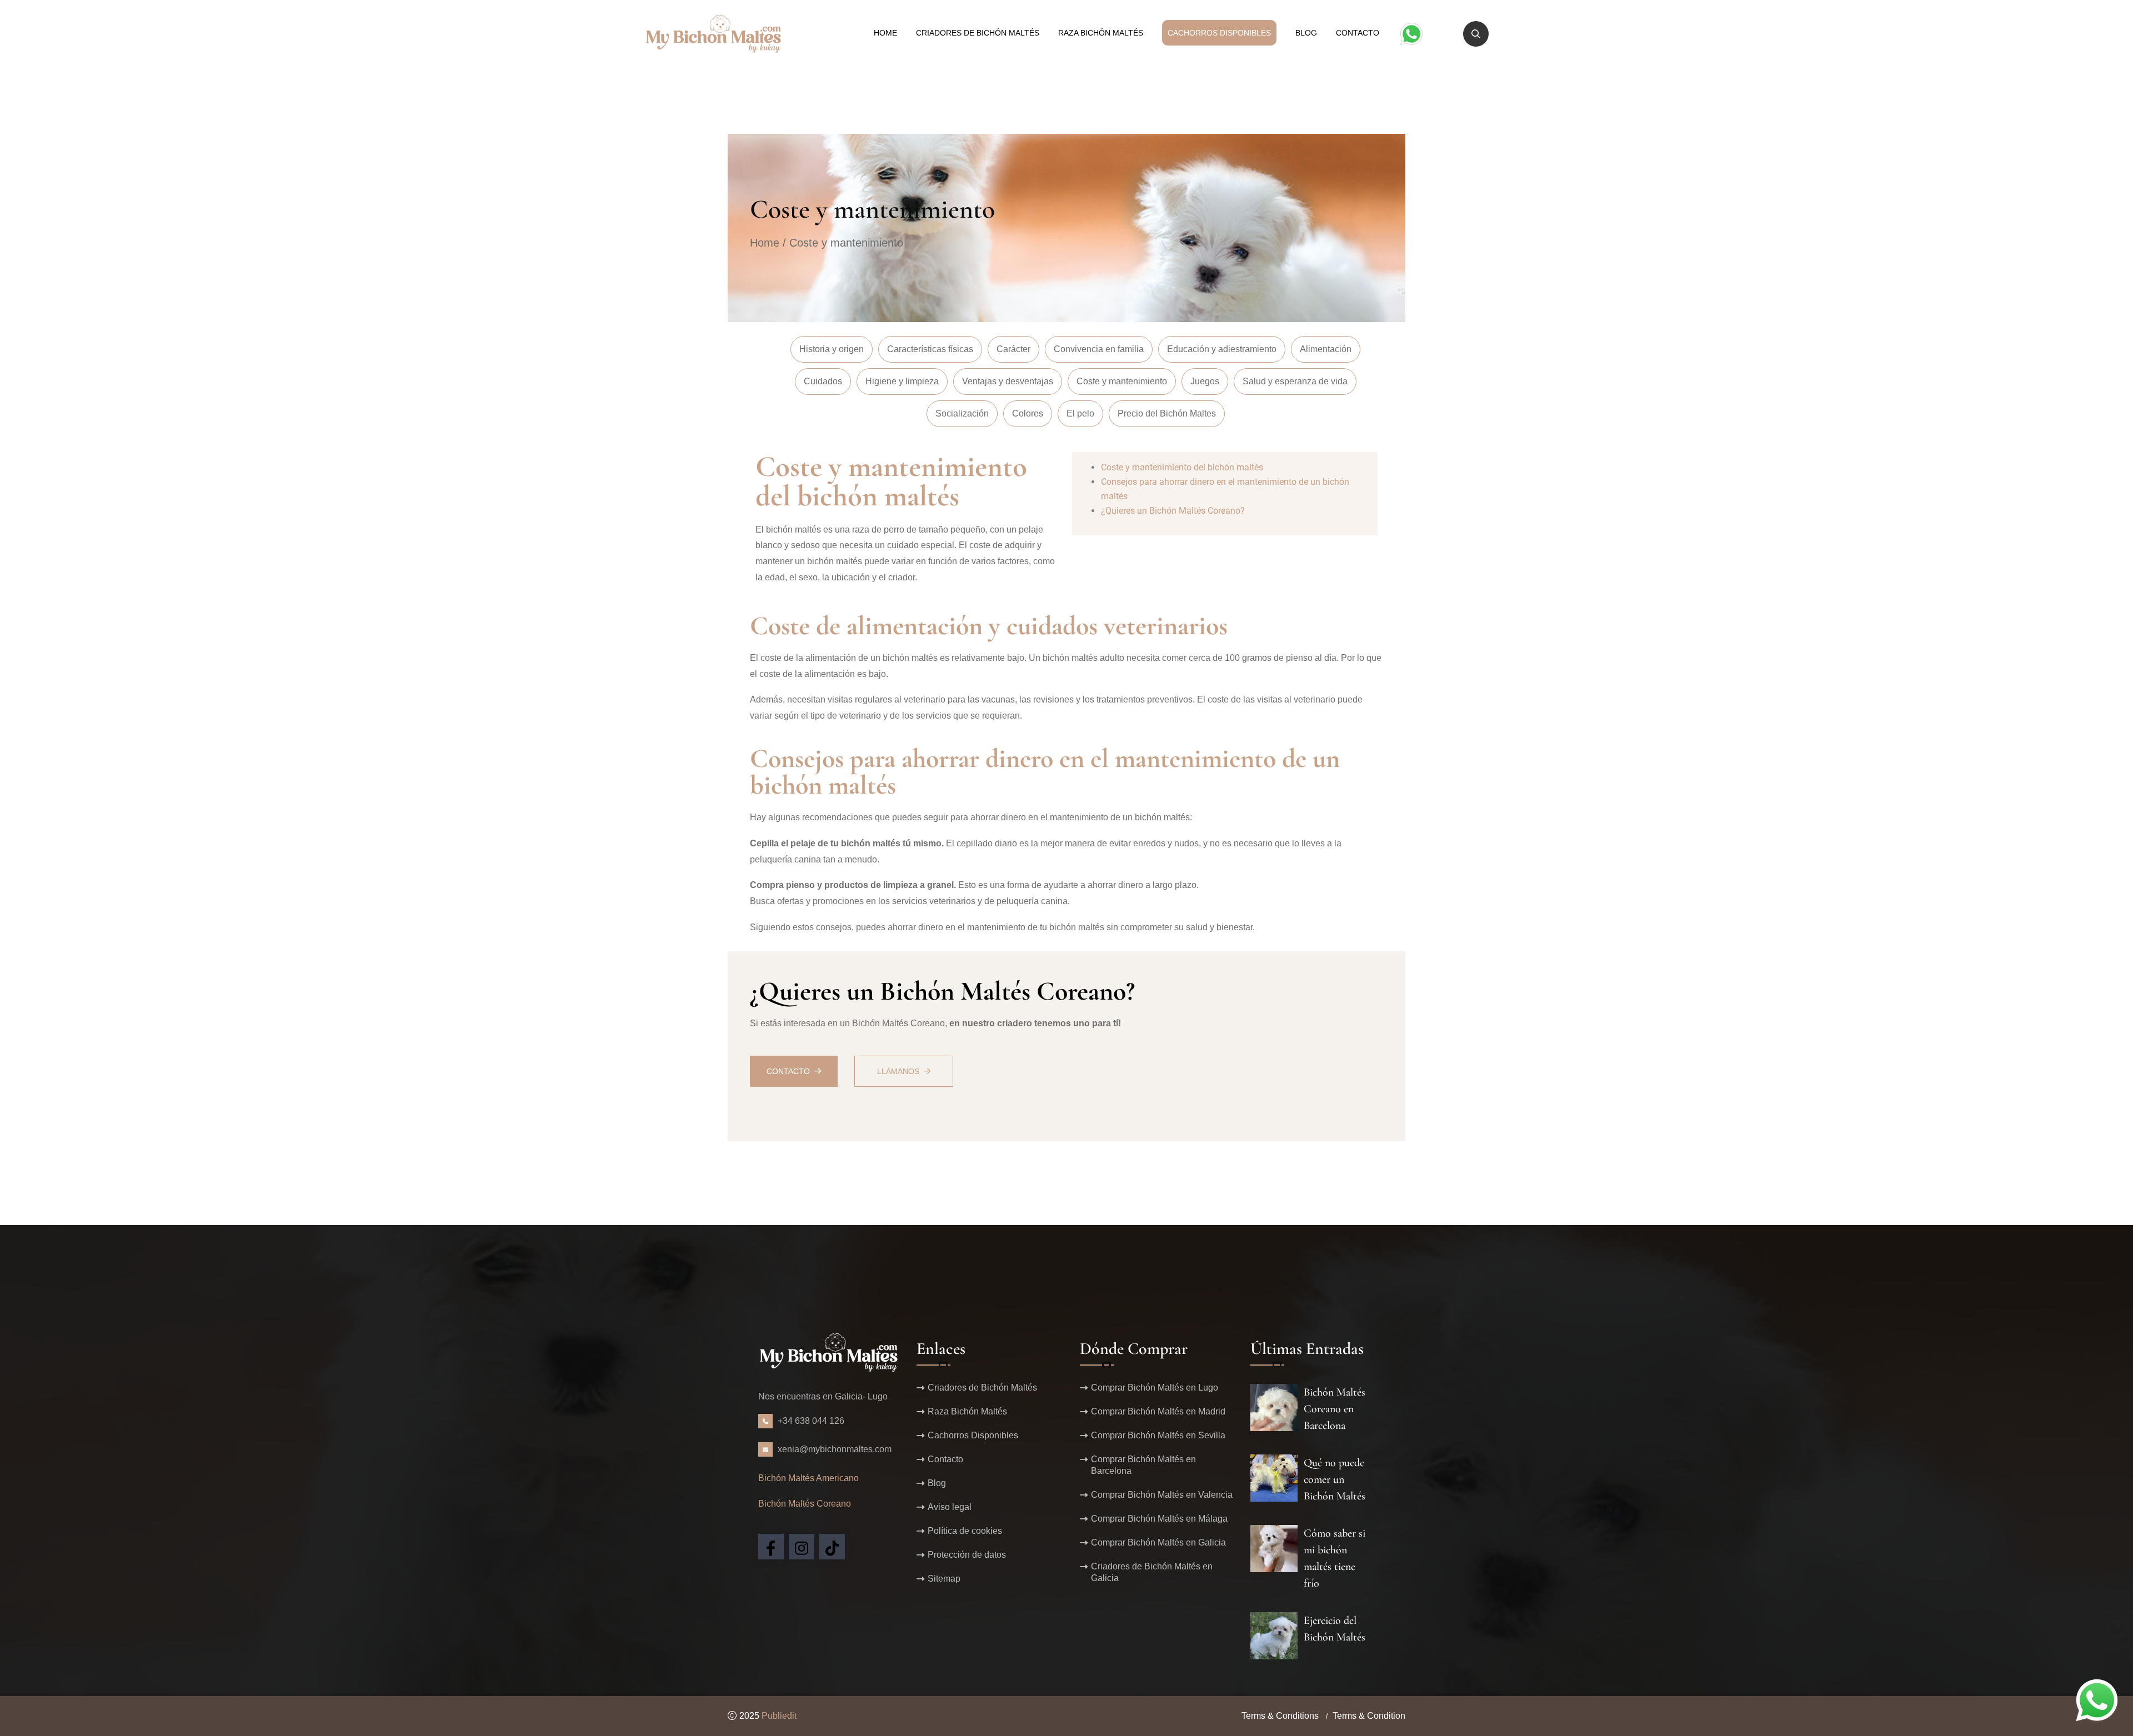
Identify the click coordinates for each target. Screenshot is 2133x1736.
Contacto (1358, 33)
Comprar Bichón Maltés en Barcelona (1143, 1465)
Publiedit (779, 1716)
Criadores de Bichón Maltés (978, 33)
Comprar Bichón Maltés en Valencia (1162, 1495)
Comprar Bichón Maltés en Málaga (1159, 1519)
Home (765, 243)
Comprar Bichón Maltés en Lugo (1155, 1388)
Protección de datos (967, 1555)
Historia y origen (832, 349)
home (885, 33)
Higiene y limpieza (902, 381)
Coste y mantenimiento (1122, 381)
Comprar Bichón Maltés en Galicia (1158, 1542)
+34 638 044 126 (811, 1421)
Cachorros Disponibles (1219, 33)
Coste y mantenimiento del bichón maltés (1182, 467)
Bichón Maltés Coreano (805, 1504)
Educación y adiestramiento (1222, 349)
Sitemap (944, 1579)
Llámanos (898, 1071)
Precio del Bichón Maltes (1167, 413)
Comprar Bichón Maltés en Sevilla (1158, 1435)
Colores (1028, 413)
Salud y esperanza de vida (1295, 381)
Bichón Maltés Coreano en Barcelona (1335, 1409)
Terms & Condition (1369, 1716)
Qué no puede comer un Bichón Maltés (1335, 1479)
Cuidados (823, 381)
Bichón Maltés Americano (808, 1478)
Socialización (962, 413)
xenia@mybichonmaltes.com (835, 1449)
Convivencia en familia (1099, 349)
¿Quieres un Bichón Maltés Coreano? (1173, 511)
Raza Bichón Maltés (1101, 33)
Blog (1306, 33)
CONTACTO (788, 1071)
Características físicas (930, 349)
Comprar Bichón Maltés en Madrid (1158, 1411)
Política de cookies (965, 1531)
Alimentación (1326, 349)
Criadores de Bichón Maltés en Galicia (1152, 1572)
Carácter (1013, 349)
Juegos (1205, 381)
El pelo (1080, 413)
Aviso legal (950, 1507)
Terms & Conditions (1280, 1716)
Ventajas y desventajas (1008, 381)
